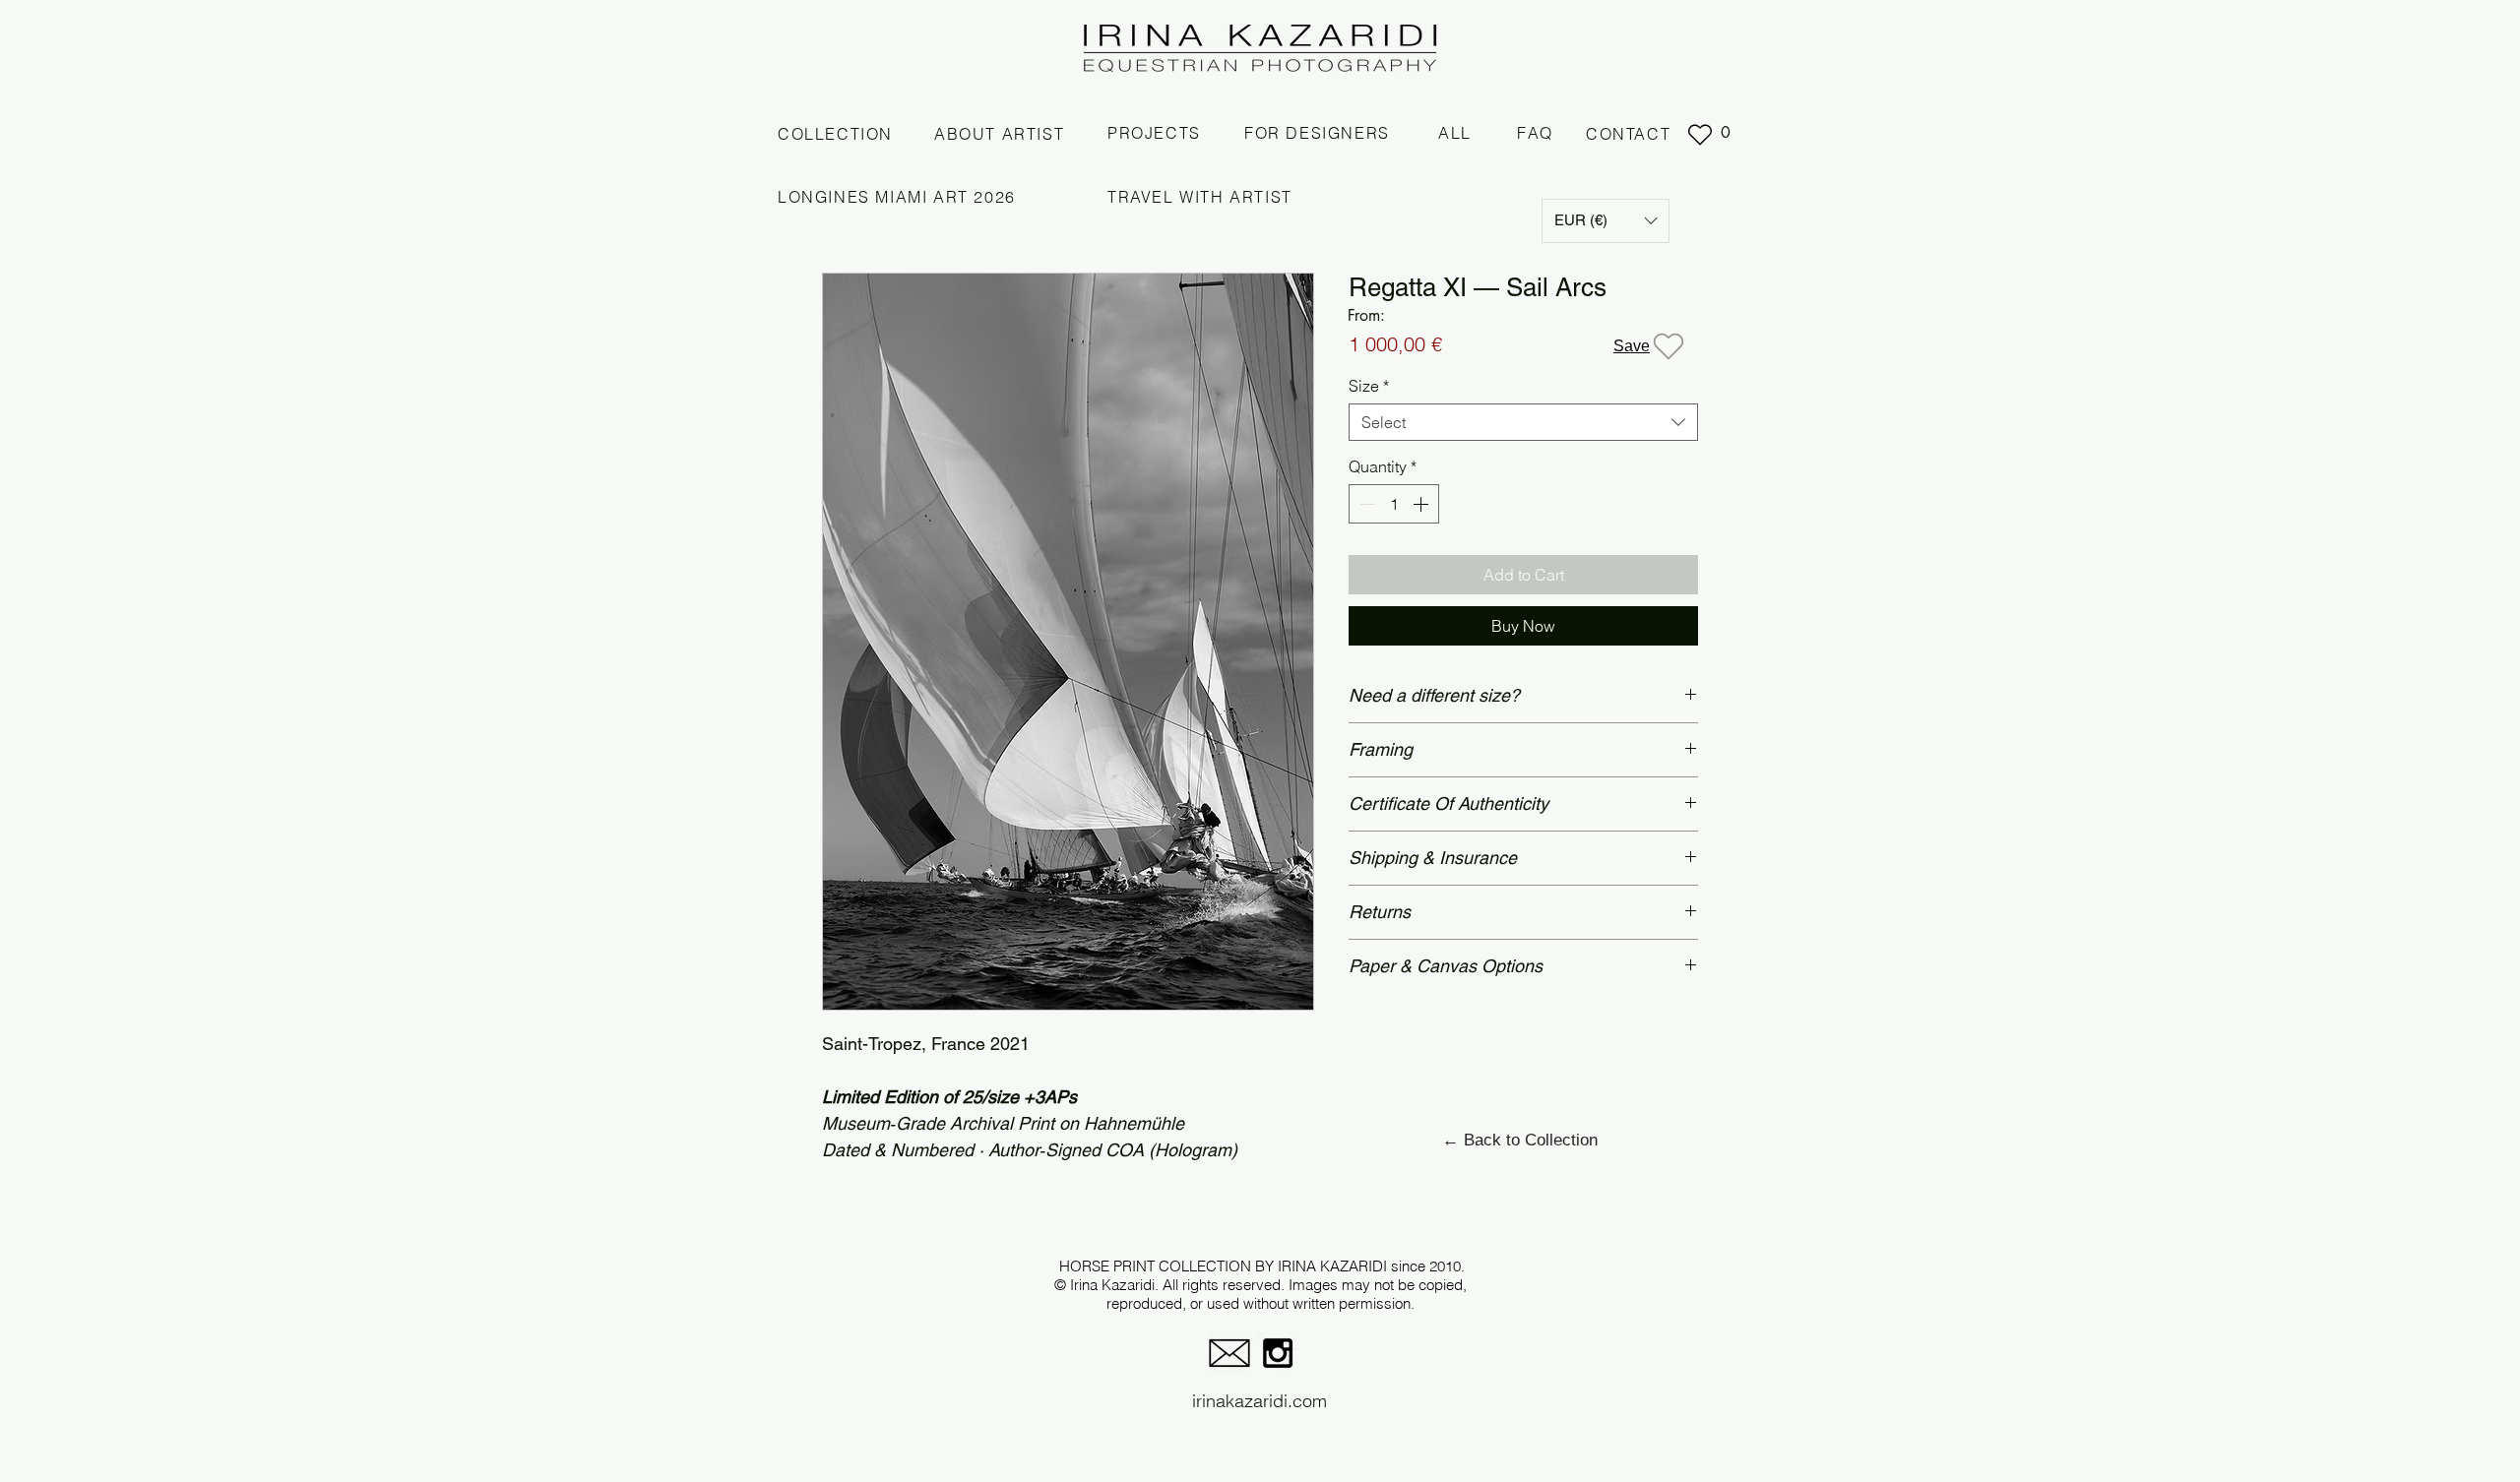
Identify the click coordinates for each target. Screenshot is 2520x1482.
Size (1369, 386)
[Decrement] (1365, 504)
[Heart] (1700, 135)
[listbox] (1606, 221)
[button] (1606, 221)
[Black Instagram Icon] (1278, 1353)
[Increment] (1422, 504)
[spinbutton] (1394, 504)
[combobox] (1523, 422)
